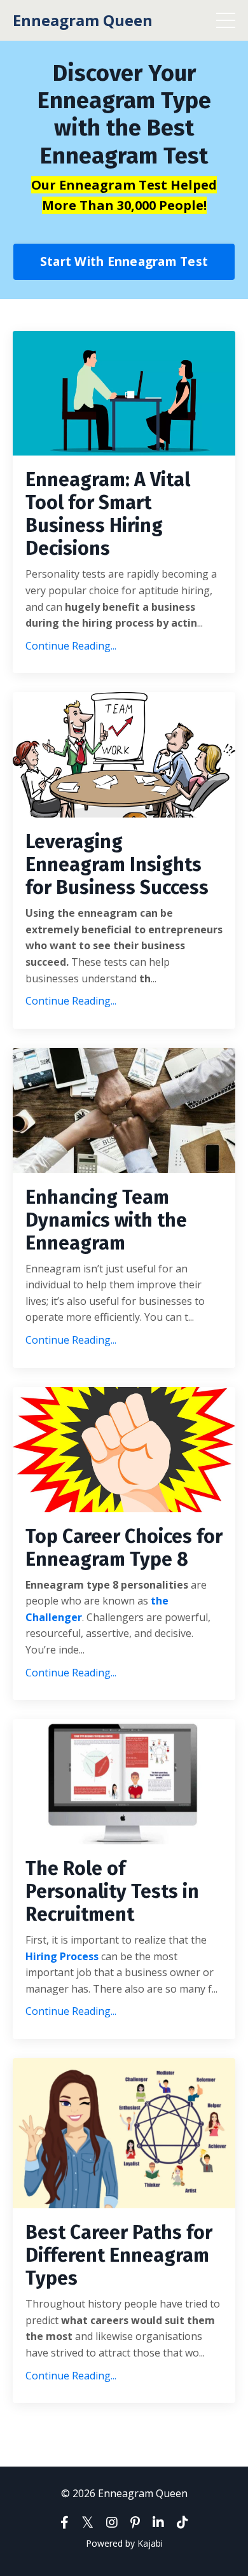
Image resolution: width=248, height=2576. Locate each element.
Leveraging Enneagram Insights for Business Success (117, 865)
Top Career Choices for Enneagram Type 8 (124, 1548)
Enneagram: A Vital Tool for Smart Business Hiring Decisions (108, 514)
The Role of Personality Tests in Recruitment (112, 1891)
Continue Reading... (71, 646)
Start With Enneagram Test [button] (124, 261)
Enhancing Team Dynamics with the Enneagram (106, 1220)
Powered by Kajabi (124, 2543)
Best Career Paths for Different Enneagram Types (119, 2255)
